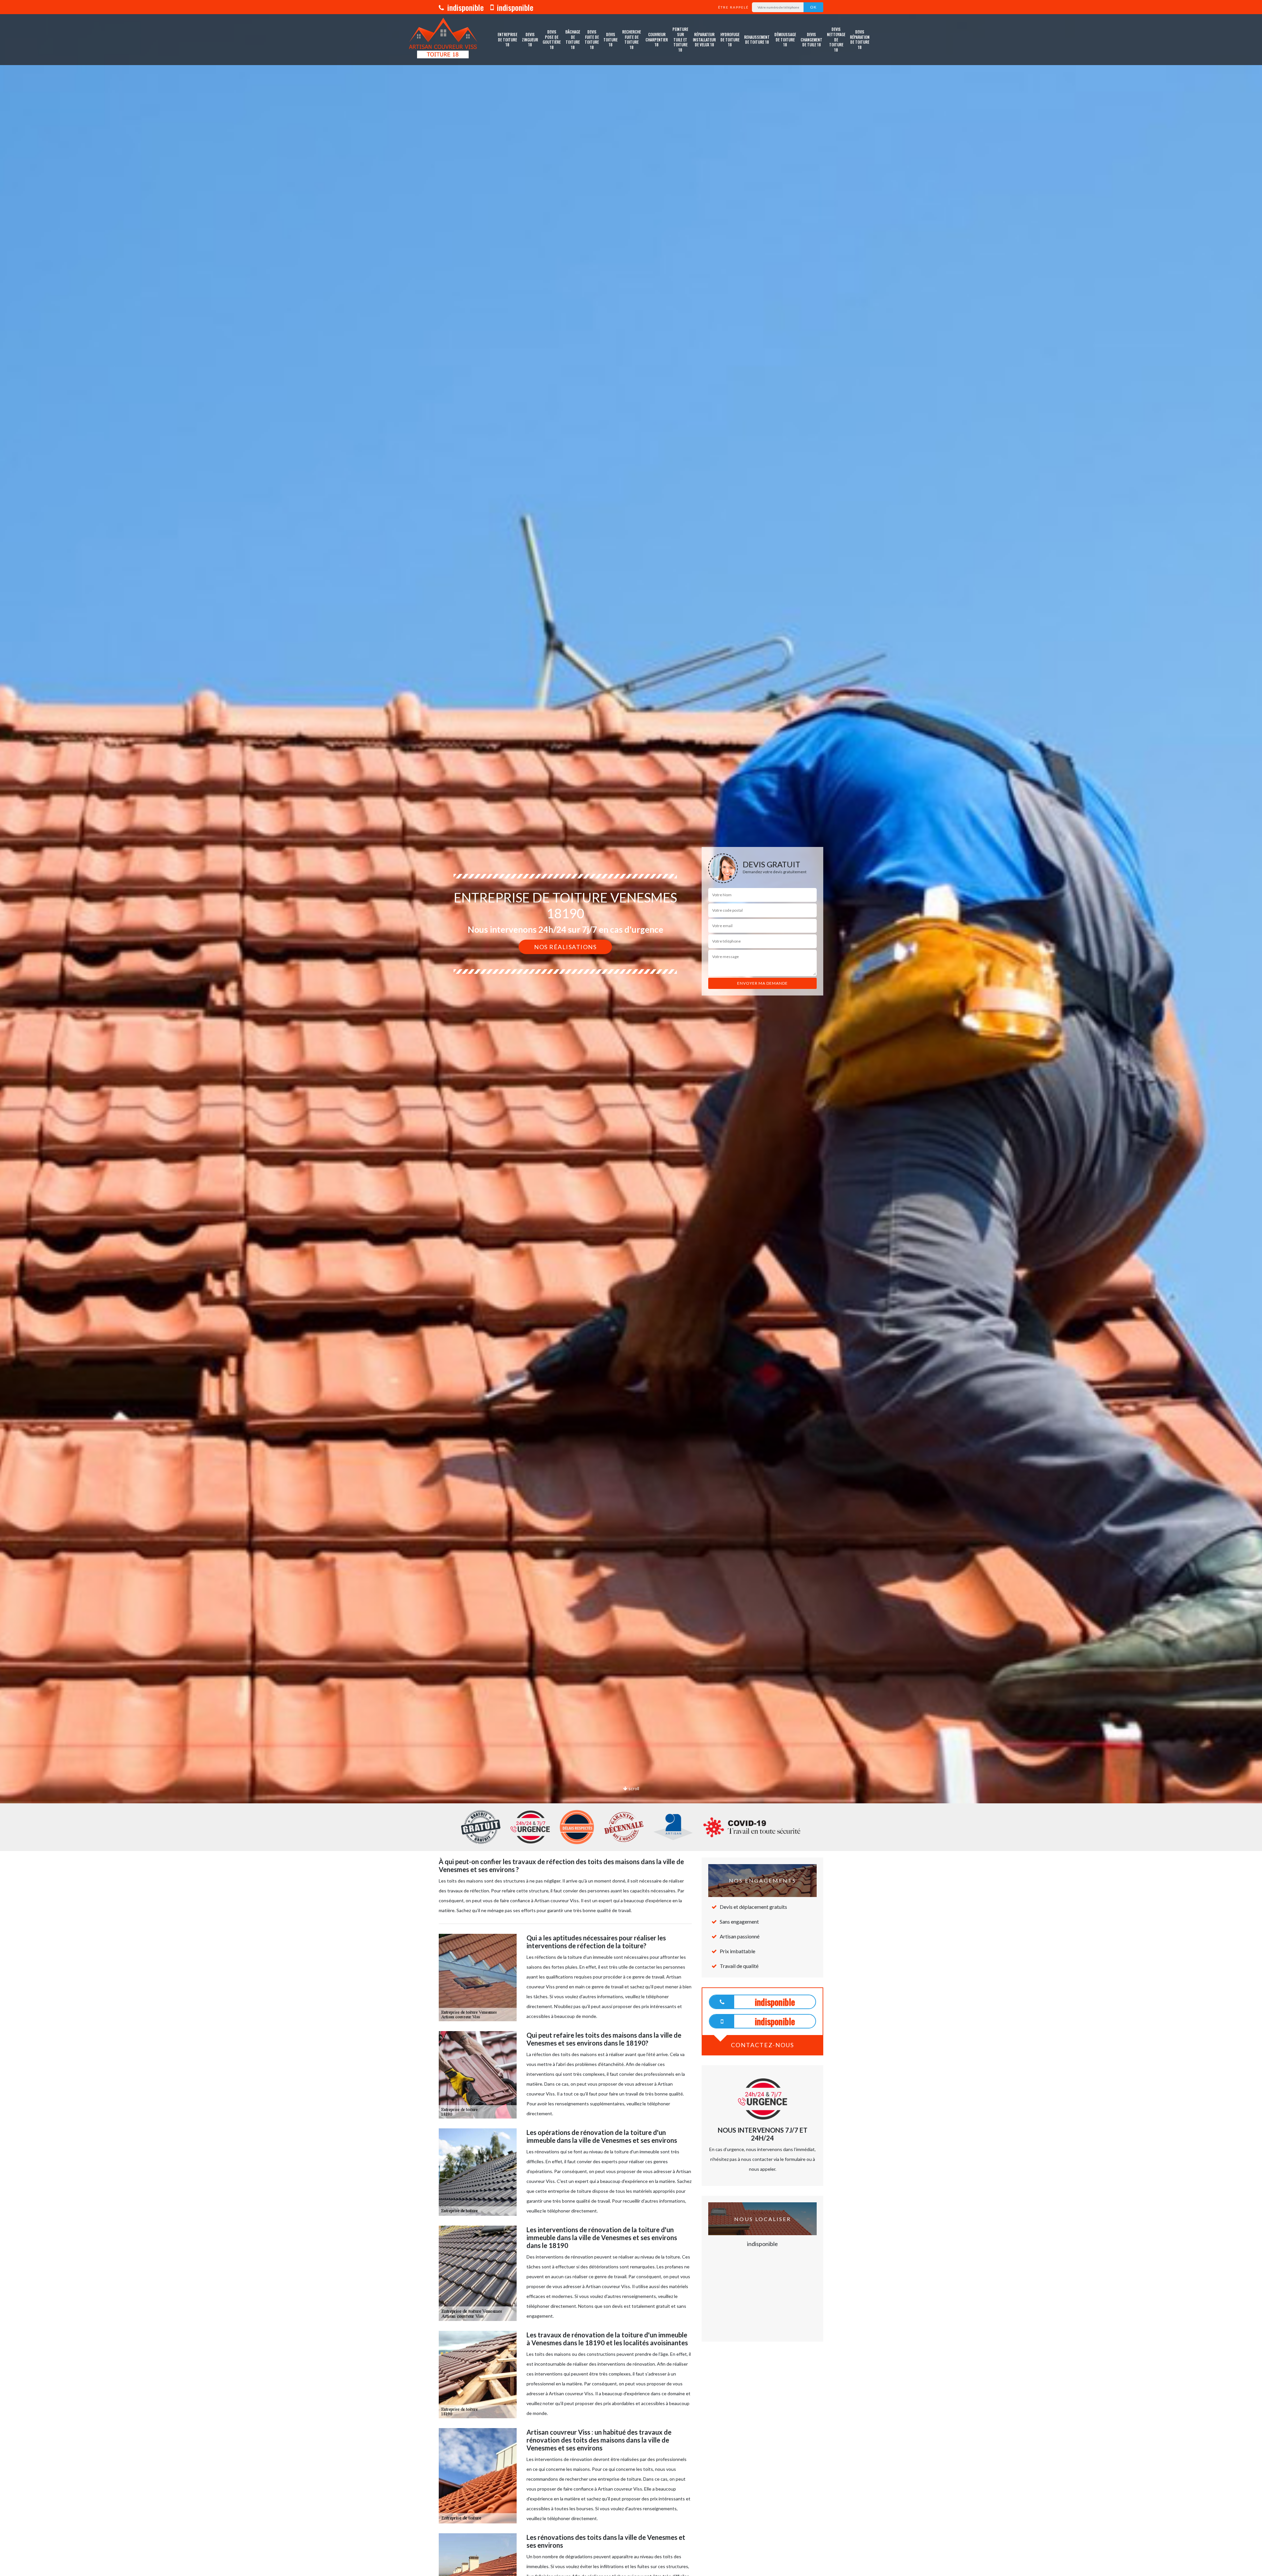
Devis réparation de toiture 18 (860, 39)
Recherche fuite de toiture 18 (631, 39)
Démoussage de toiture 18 (785, 39)
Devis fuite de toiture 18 (592, 39)
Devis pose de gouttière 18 (552, 39)
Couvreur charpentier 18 (657, 39)
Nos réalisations (565, 947)
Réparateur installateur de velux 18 (704, 39)
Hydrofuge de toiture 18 (730, 39)
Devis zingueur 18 (530, 39)
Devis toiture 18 (610, 39)
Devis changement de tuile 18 (811, 39)
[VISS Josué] (443, 40)
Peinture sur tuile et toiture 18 (680, 39)
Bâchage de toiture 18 (573, 39)
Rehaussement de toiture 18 (757, 40)
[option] (631, 1030)
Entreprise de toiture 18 (507, 39)
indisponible (465, 7)
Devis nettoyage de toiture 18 (836, 39)
